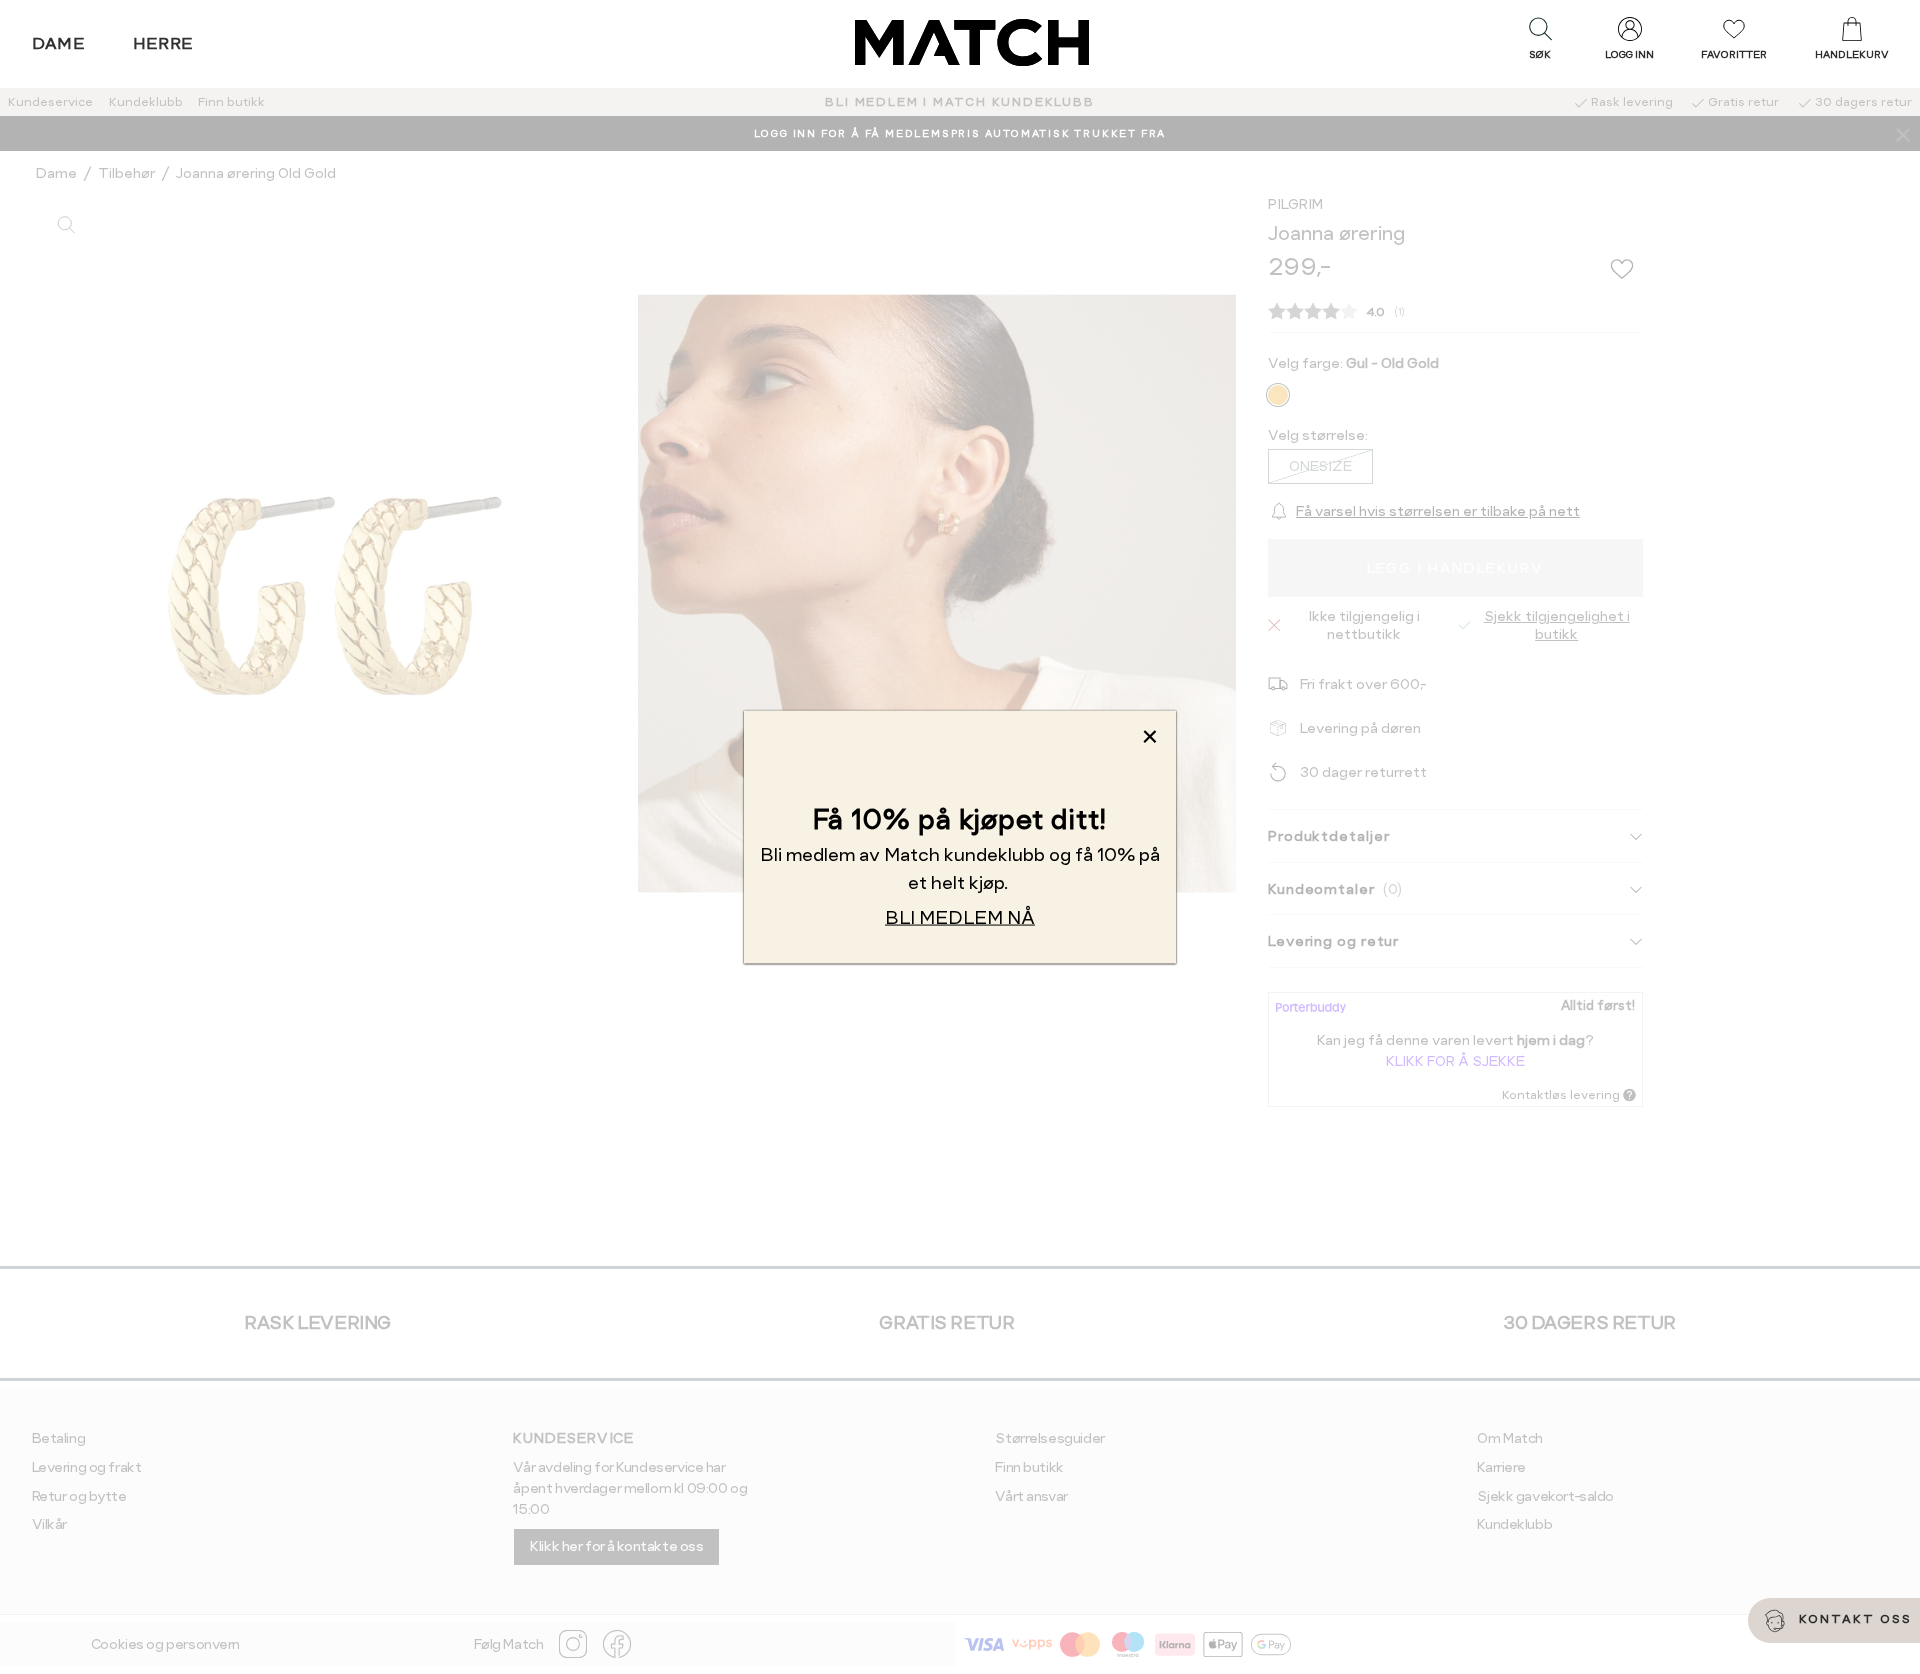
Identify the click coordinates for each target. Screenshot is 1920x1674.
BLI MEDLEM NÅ (960, 917)
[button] (1540, 43)
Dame (59, 43)
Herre (163, 43)
